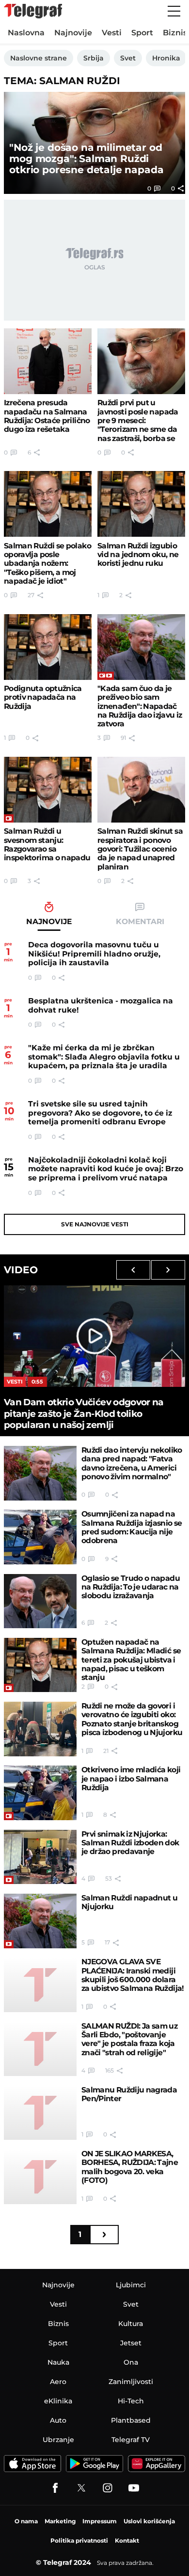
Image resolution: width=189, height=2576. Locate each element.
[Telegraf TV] (134, 2488)
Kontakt (127, 2540)
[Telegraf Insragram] (108, 2488)
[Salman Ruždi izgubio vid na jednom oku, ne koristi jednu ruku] (141, 504)
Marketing (60, 2521)
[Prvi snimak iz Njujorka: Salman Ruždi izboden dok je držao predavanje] (40, 1857)
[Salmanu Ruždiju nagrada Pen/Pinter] (40, 2113)
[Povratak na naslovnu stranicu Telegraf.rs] (33, 11)
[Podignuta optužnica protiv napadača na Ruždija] (48, 647)
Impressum (100, 2521)
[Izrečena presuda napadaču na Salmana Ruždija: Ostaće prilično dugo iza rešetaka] (48, 361)
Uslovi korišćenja (149, 2521)
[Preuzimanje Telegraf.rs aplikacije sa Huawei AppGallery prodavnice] (157, 2464)
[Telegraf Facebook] (55, 2488)
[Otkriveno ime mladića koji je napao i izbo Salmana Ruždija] (40, 1793)
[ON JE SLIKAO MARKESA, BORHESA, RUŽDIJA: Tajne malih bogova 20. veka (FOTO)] (40, 2177)
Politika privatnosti (79, 2540)
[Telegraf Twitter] (81, 2488)
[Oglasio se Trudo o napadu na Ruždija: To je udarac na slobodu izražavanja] (40, 1601)
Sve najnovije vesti (95, 1224)
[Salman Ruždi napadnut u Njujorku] (40, 1921)
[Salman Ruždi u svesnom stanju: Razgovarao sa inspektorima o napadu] (48, 790)
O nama (26, 2521)
